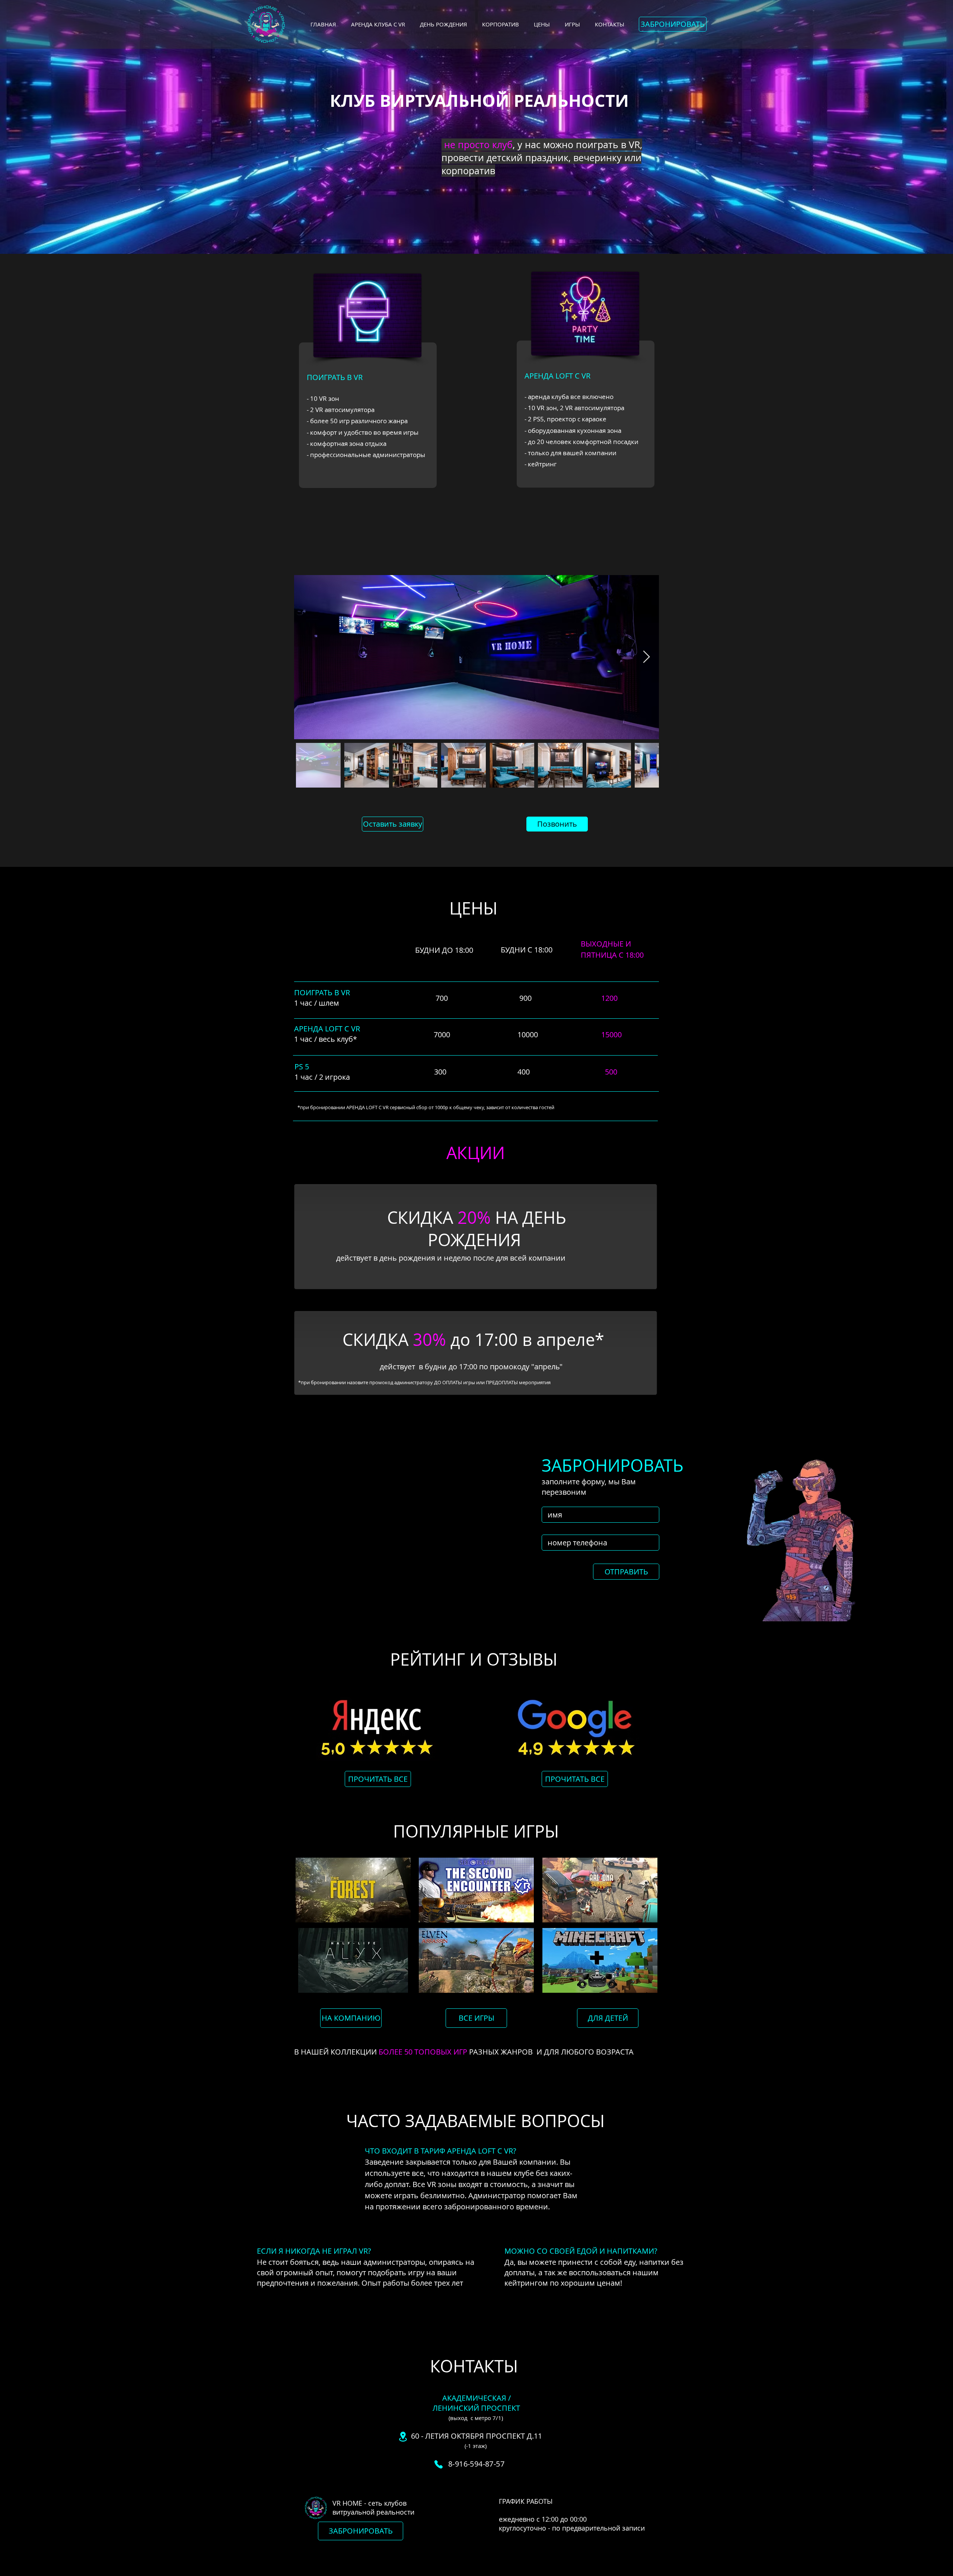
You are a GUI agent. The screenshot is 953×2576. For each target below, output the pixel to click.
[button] (673, 24)
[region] (368, 387)
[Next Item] (646, 657)
